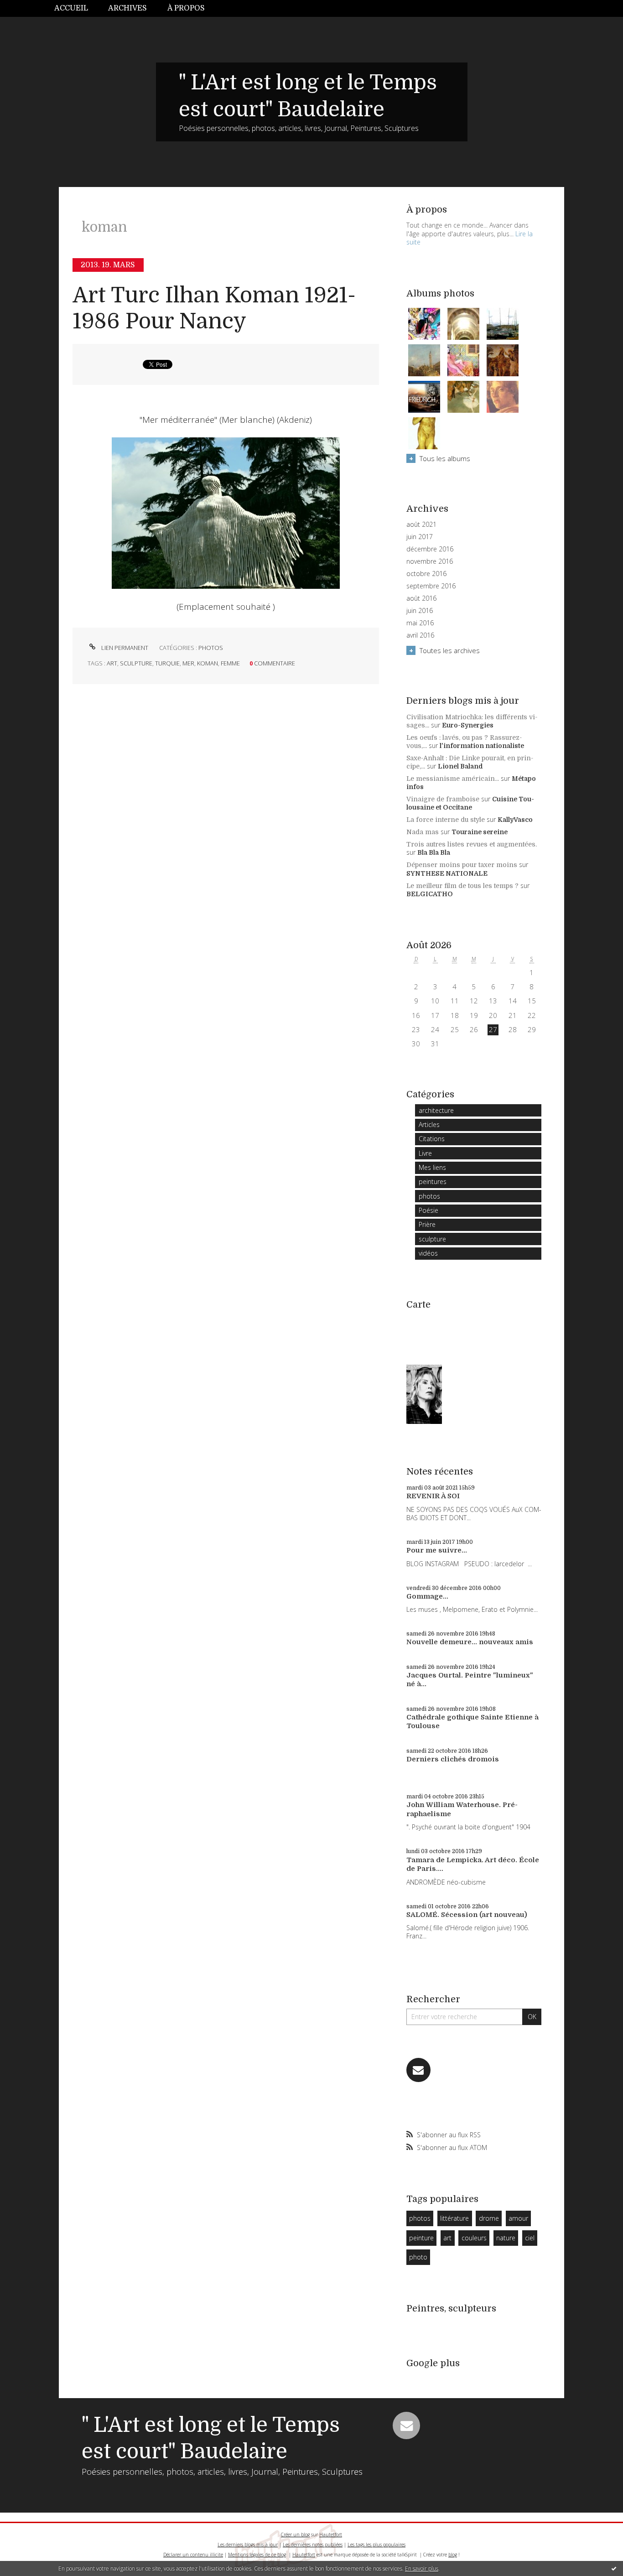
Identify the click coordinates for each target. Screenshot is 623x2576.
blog (453, 2555)
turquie (167, 663)
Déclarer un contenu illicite (193, 2555)
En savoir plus (422, 2568)
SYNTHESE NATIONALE (447, 873)
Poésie (428, 1210)
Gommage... (427, 1596)
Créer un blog (295, 2534)
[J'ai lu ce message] (614, 2568)
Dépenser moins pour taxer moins (462, 865)
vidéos (428, 1253)
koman (208, 663)
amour (518, 2218)
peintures (433, 1182)
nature (506, 2238)
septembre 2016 (431, 586)
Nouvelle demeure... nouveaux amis (470, 1642)
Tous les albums (445, 458)
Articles (429, 1124)
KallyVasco (515, 820)
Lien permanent (124, 648)
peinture (421, 2238)
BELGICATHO (430, 894)
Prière (427, 1224)
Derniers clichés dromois (453, 1759)
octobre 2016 (426, 574)
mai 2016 (420, 623)
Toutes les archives (450, 650)
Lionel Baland (460, 766)
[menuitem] (76, 8)
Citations (432, 1139)
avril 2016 (420, 635)
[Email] (418, 2070)
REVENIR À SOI (433, 1496)
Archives (127, 8)
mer (188, 663)
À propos (186, 8)
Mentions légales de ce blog (257, 2555)
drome (489, 2218)
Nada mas (423, 832)
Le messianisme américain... (453, 779)
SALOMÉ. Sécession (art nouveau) (467, 1915)
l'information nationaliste (482, 746)
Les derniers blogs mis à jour (248, 2545)
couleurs (474, 2238)
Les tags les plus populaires (376, 2545)
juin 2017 (420, 537)
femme (230, 663)
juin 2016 (420, 611)
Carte (418, 1305)
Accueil (71, 8)
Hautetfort (331, 2534)
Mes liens (432, 1167)
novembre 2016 (430, 561)
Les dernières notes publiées (313, 2545)
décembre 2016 (430, 549)
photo (418, 2257)
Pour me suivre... (437, 1550)
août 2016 (421, 598)
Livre (425, 1153)
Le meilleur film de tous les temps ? (462, 886)
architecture (436, 1110)
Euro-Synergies (468, 725)
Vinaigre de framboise (443, 799)
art (112, 663)
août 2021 (421, 525)
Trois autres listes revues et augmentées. (472, 844)
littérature (454, 2218)
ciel (530, 2238)
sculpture (136, 663)
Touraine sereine (480, 832)
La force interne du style (446, 820)
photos (211, 648)
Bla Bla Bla (434, 852)
